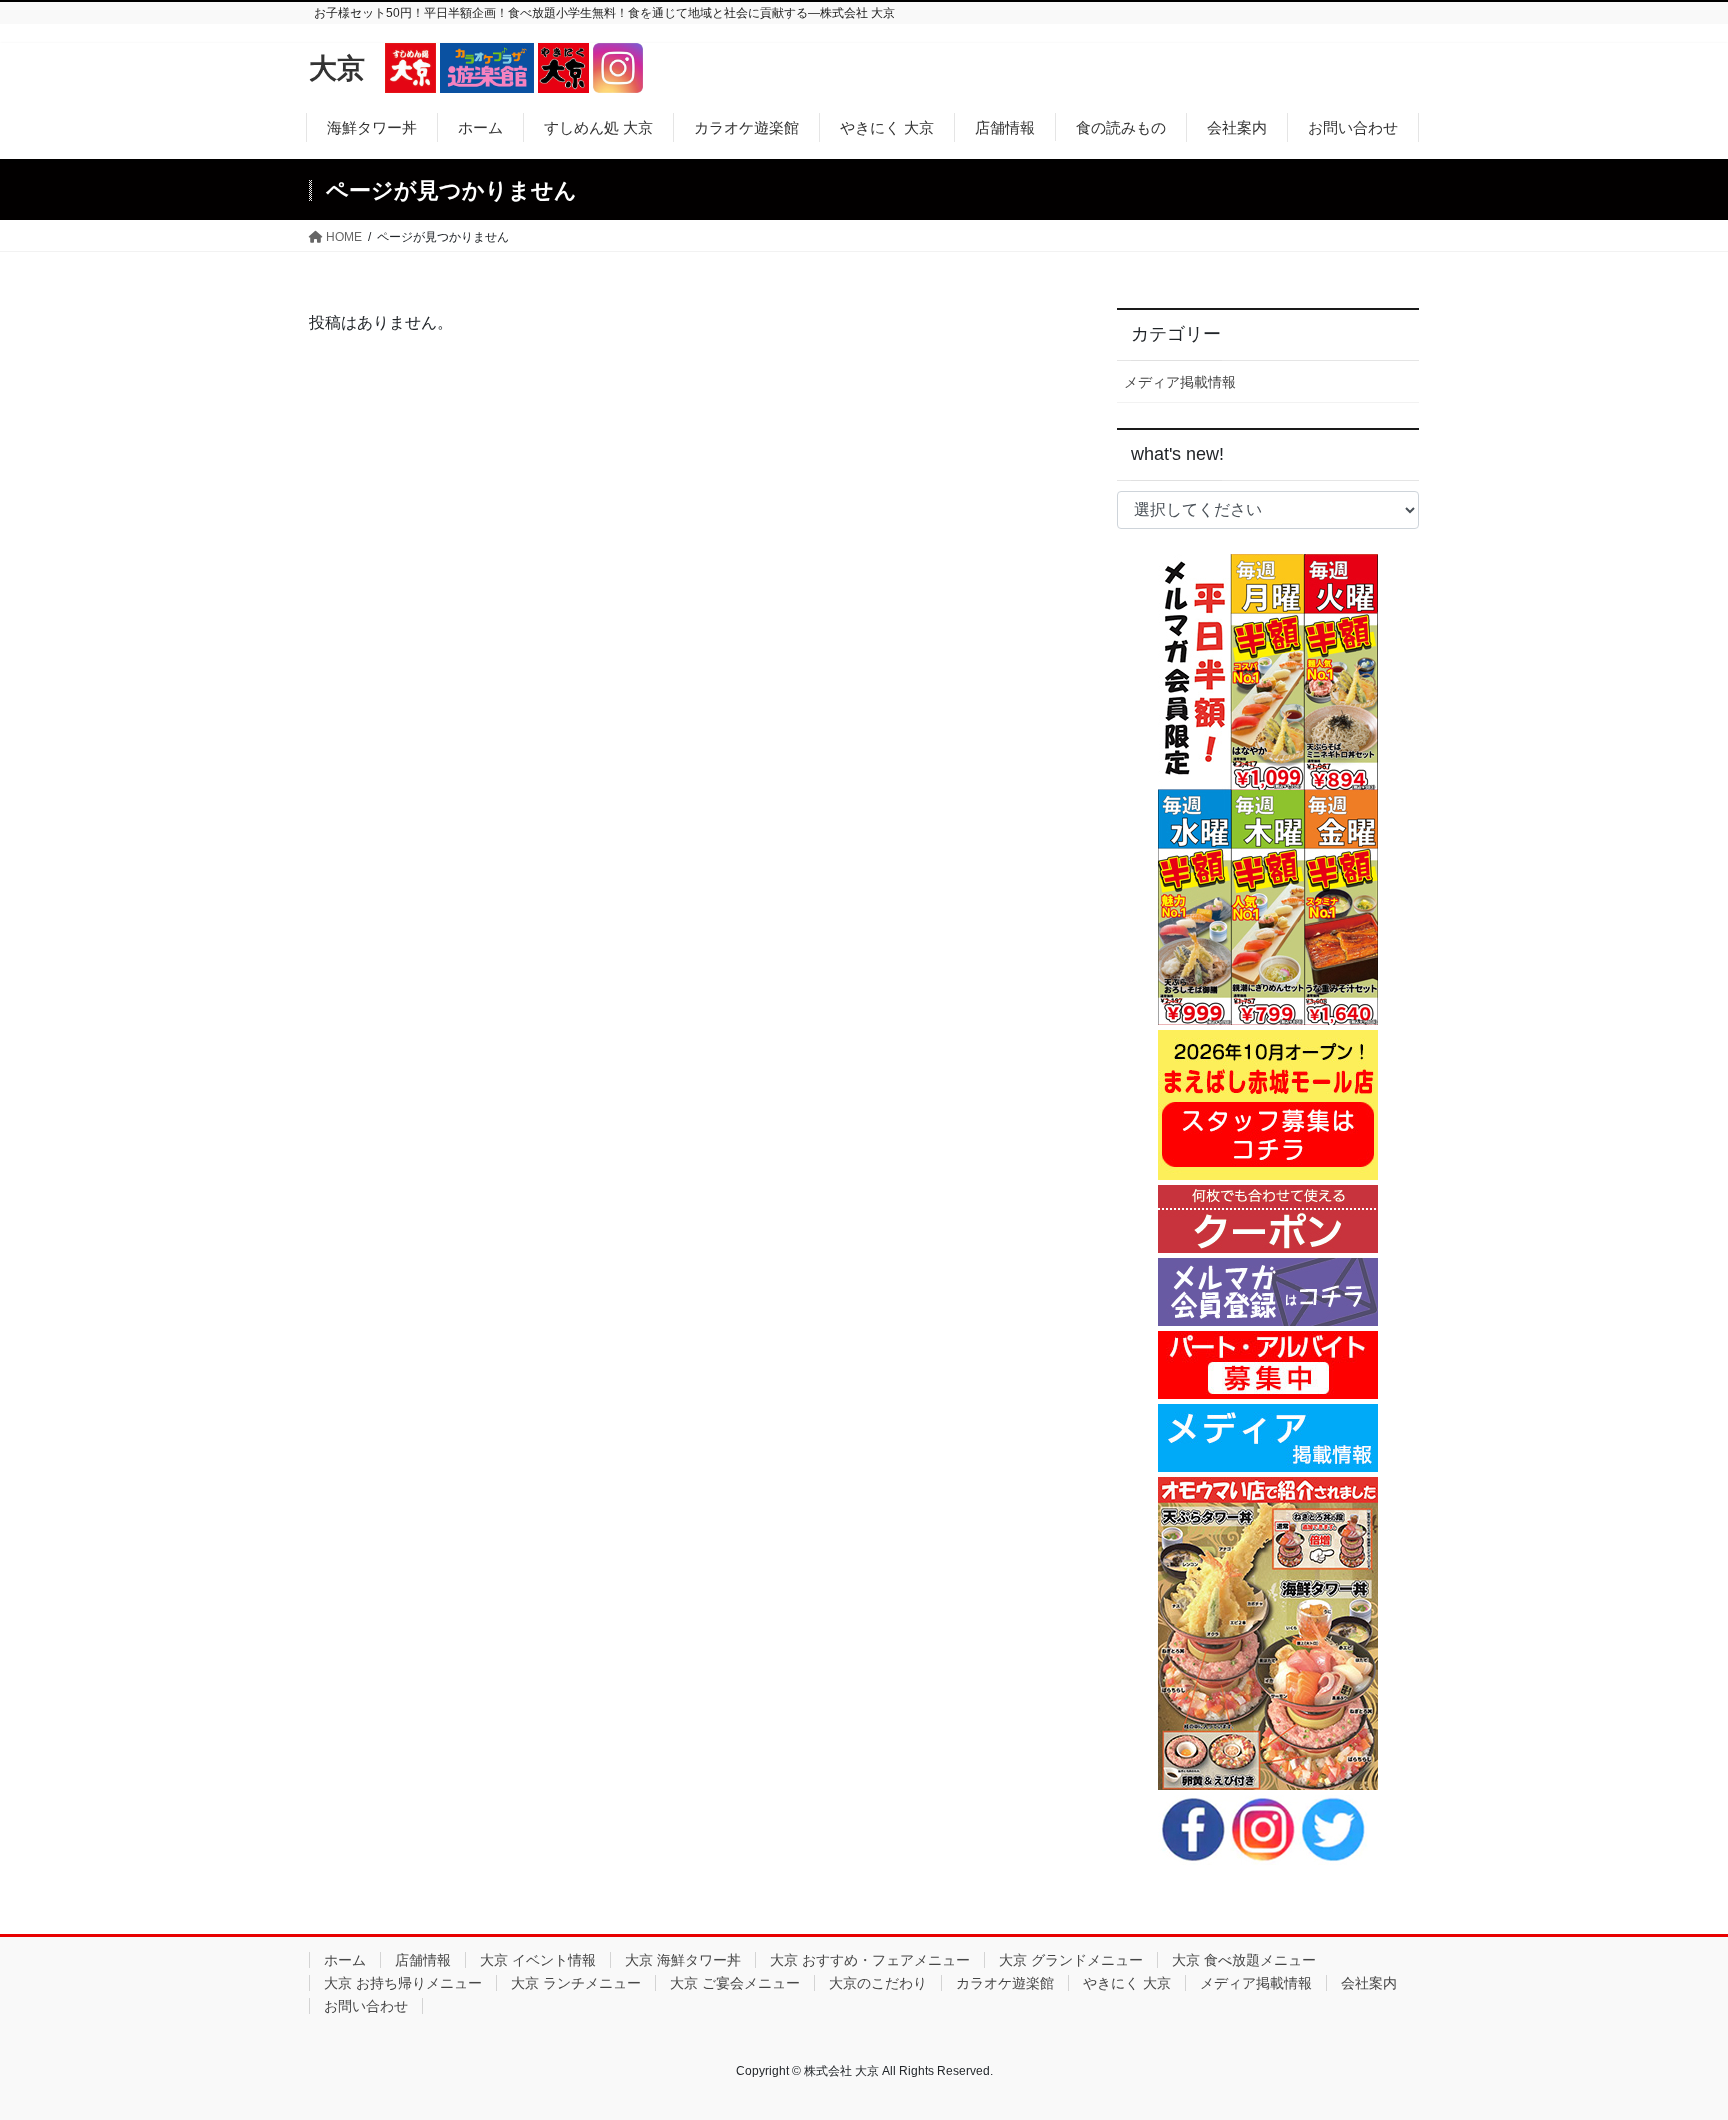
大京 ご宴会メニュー (735, 1983)
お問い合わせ (366, 2006)
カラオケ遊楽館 (1005, 1983)
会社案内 (1369, 1983)
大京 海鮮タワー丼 (683, 1960)
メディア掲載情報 (1180, 382)
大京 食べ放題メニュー (1244, 1960)
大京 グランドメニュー (1071, 1960)
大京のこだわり (878, 1983)
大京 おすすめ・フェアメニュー (870, 1960)
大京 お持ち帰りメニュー (403, 1983)
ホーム (345, 1960)
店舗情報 (423, 1960)
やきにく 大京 (1127, 1983)
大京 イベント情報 (538, 1960)
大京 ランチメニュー (576, 1983)
